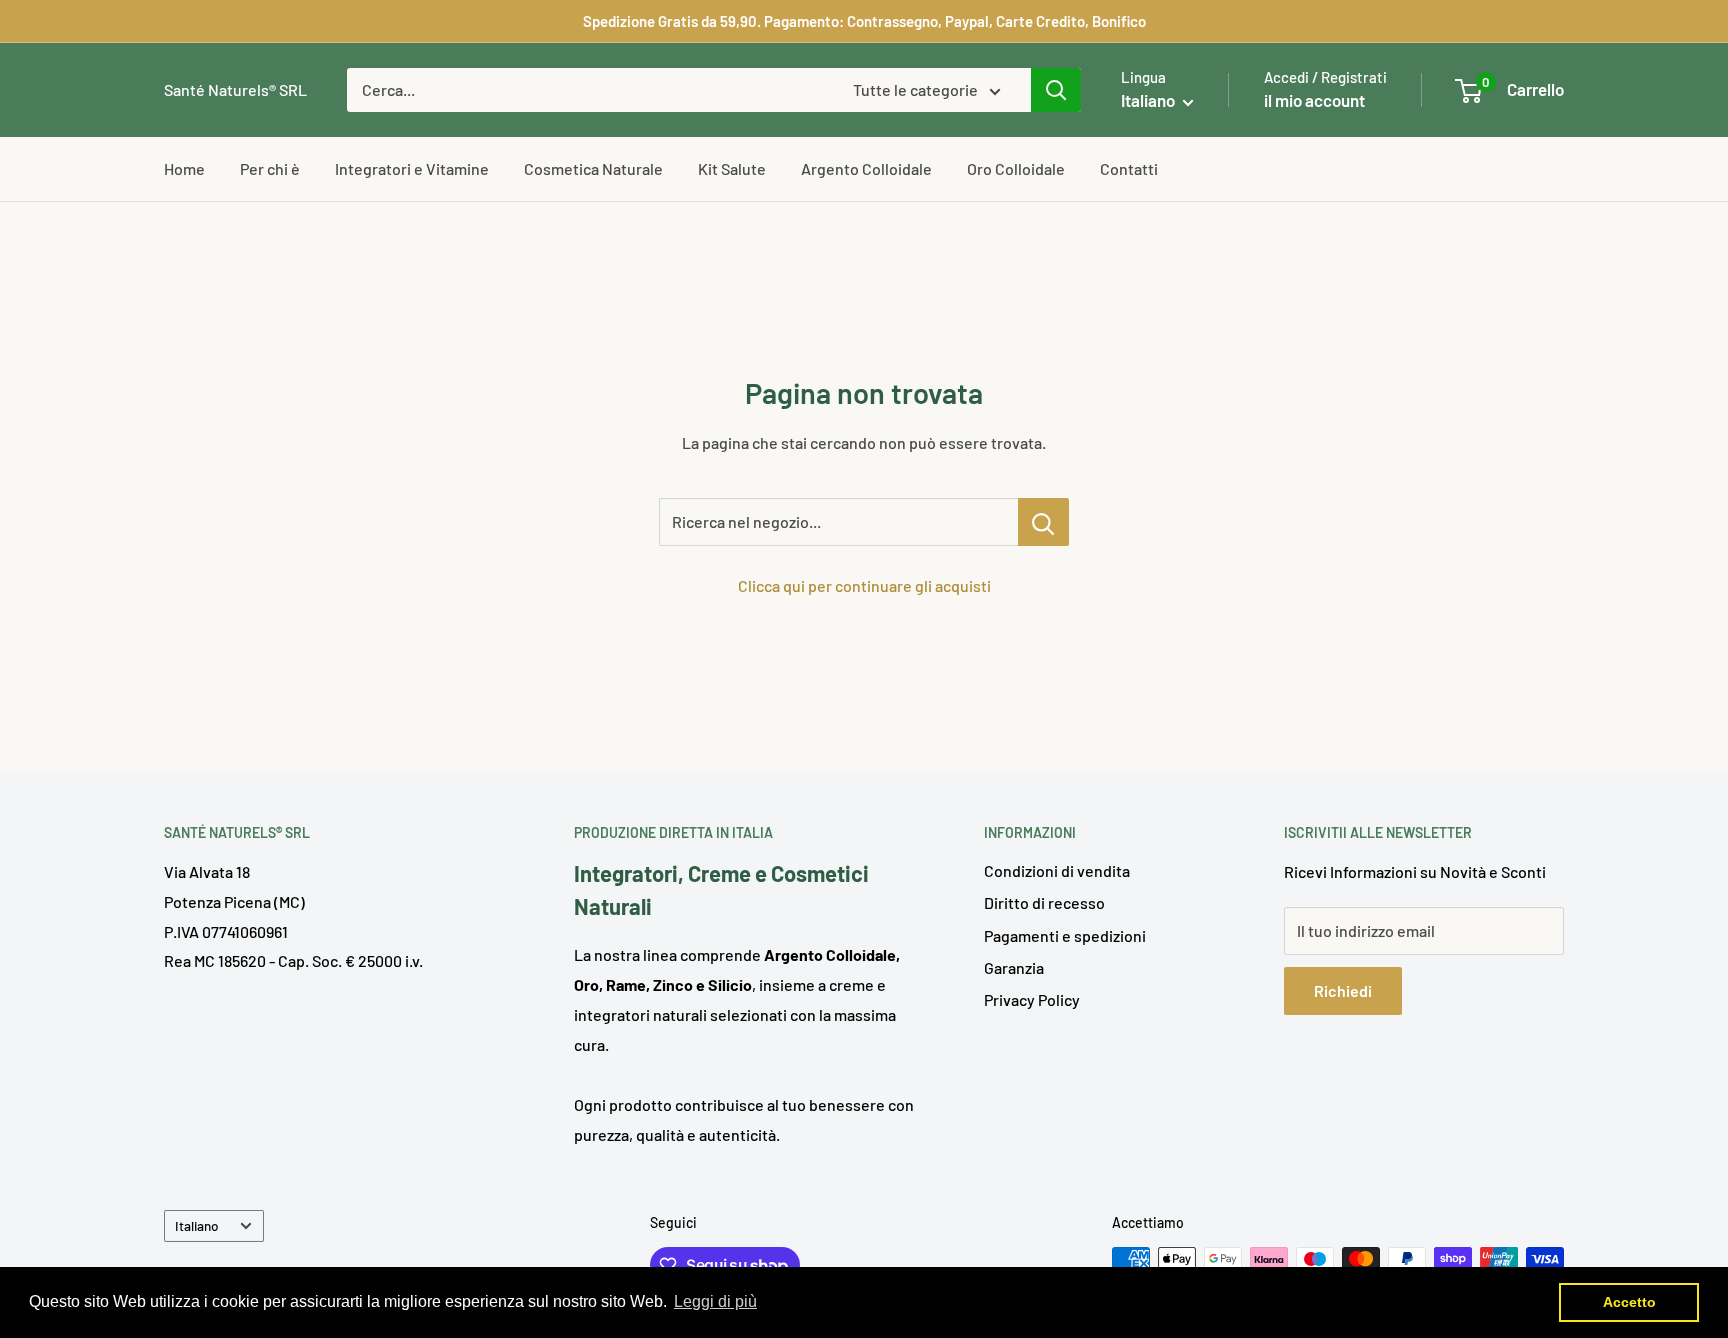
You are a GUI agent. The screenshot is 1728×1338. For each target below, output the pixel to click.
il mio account (1314, 100)
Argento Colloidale (866, 168)
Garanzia (1014, 967)
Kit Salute (732, 168)
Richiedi (1343, 990)
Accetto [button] (1629, 1302)
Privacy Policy (1032, 999)
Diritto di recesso (1044, 902)
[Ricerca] (1056, 90)
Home (184, 168)
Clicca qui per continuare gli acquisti (864, 585)
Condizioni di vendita (1057, 870)
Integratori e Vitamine (412, 168)
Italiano (197, 1225)
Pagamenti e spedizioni (1065, 935)
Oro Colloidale (1016, 168)
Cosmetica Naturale (593, 168)
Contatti (1129, 168)
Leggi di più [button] (715, 1301)
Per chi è (270, 168)
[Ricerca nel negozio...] (1043, 522)
